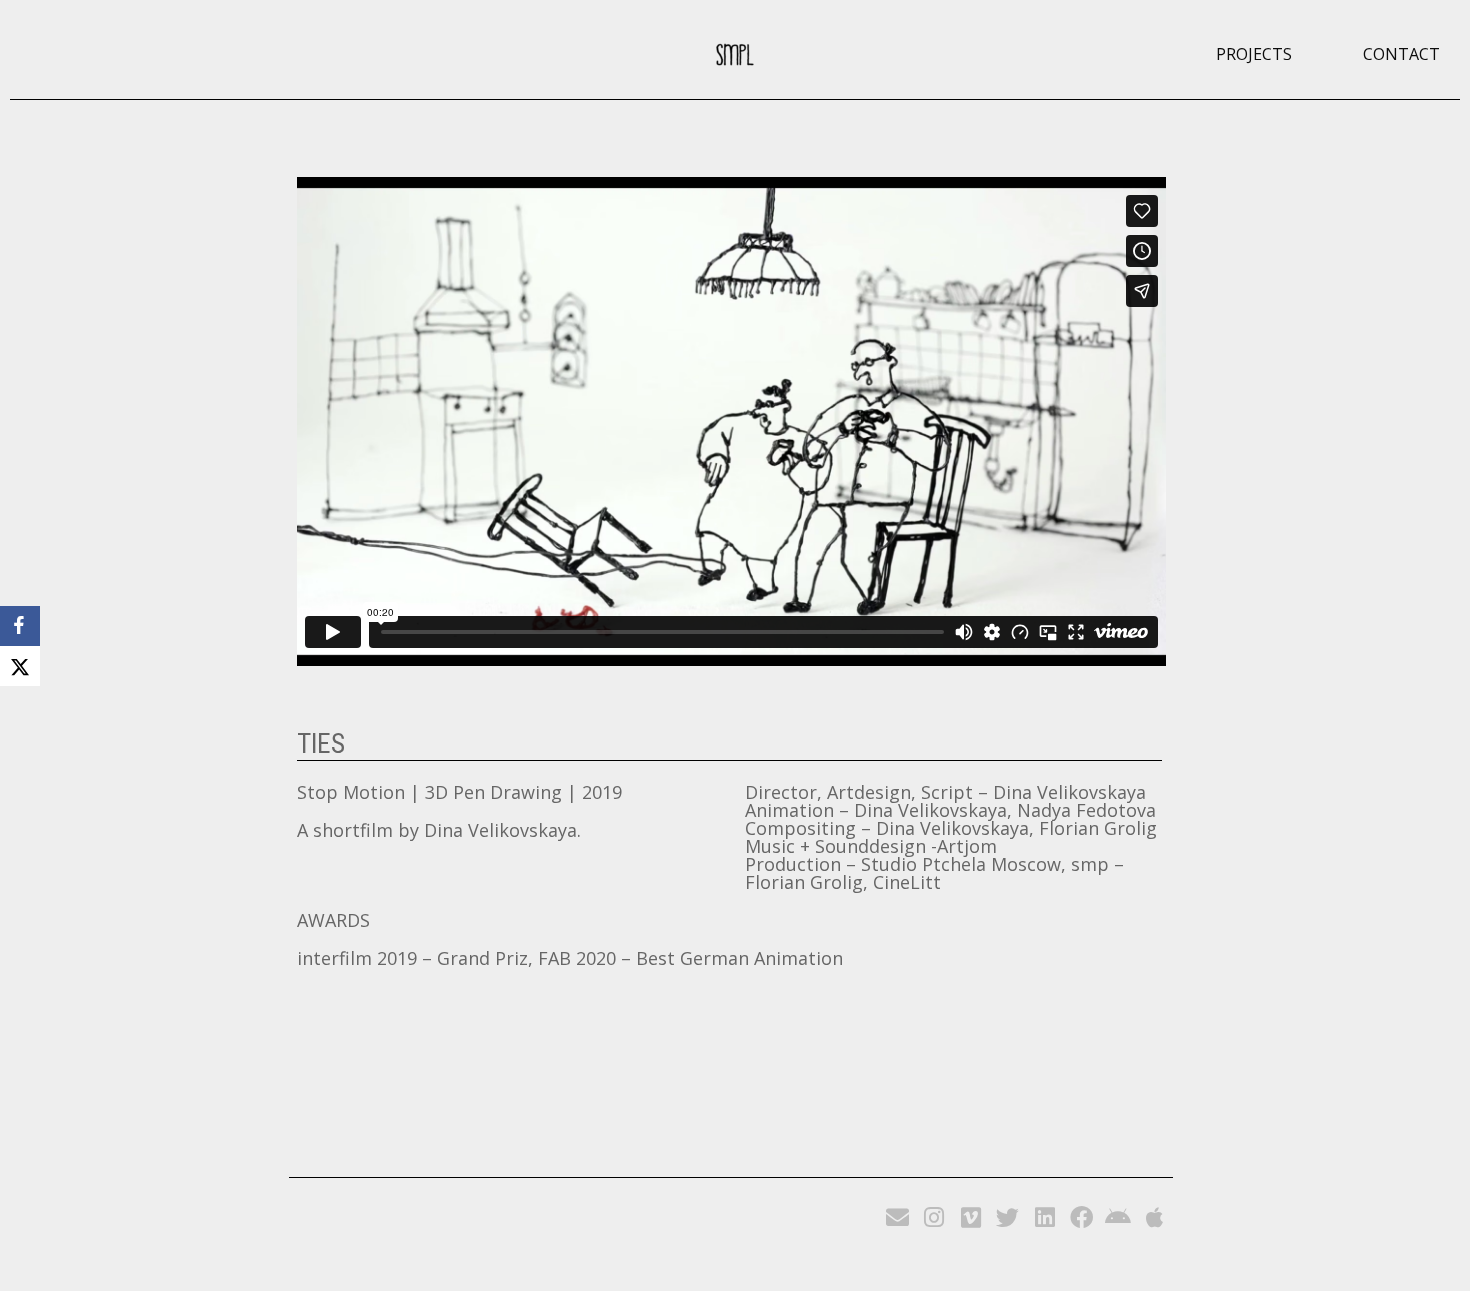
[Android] (1118, 1218)
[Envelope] (897, 1218)
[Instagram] (934, 1218)
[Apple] (1155, 1218)
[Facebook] (1081, 1218)
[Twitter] (1007, 1218)
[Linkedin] (1044, 1218)
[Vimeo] (971, 1218)
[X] (20, 666)
